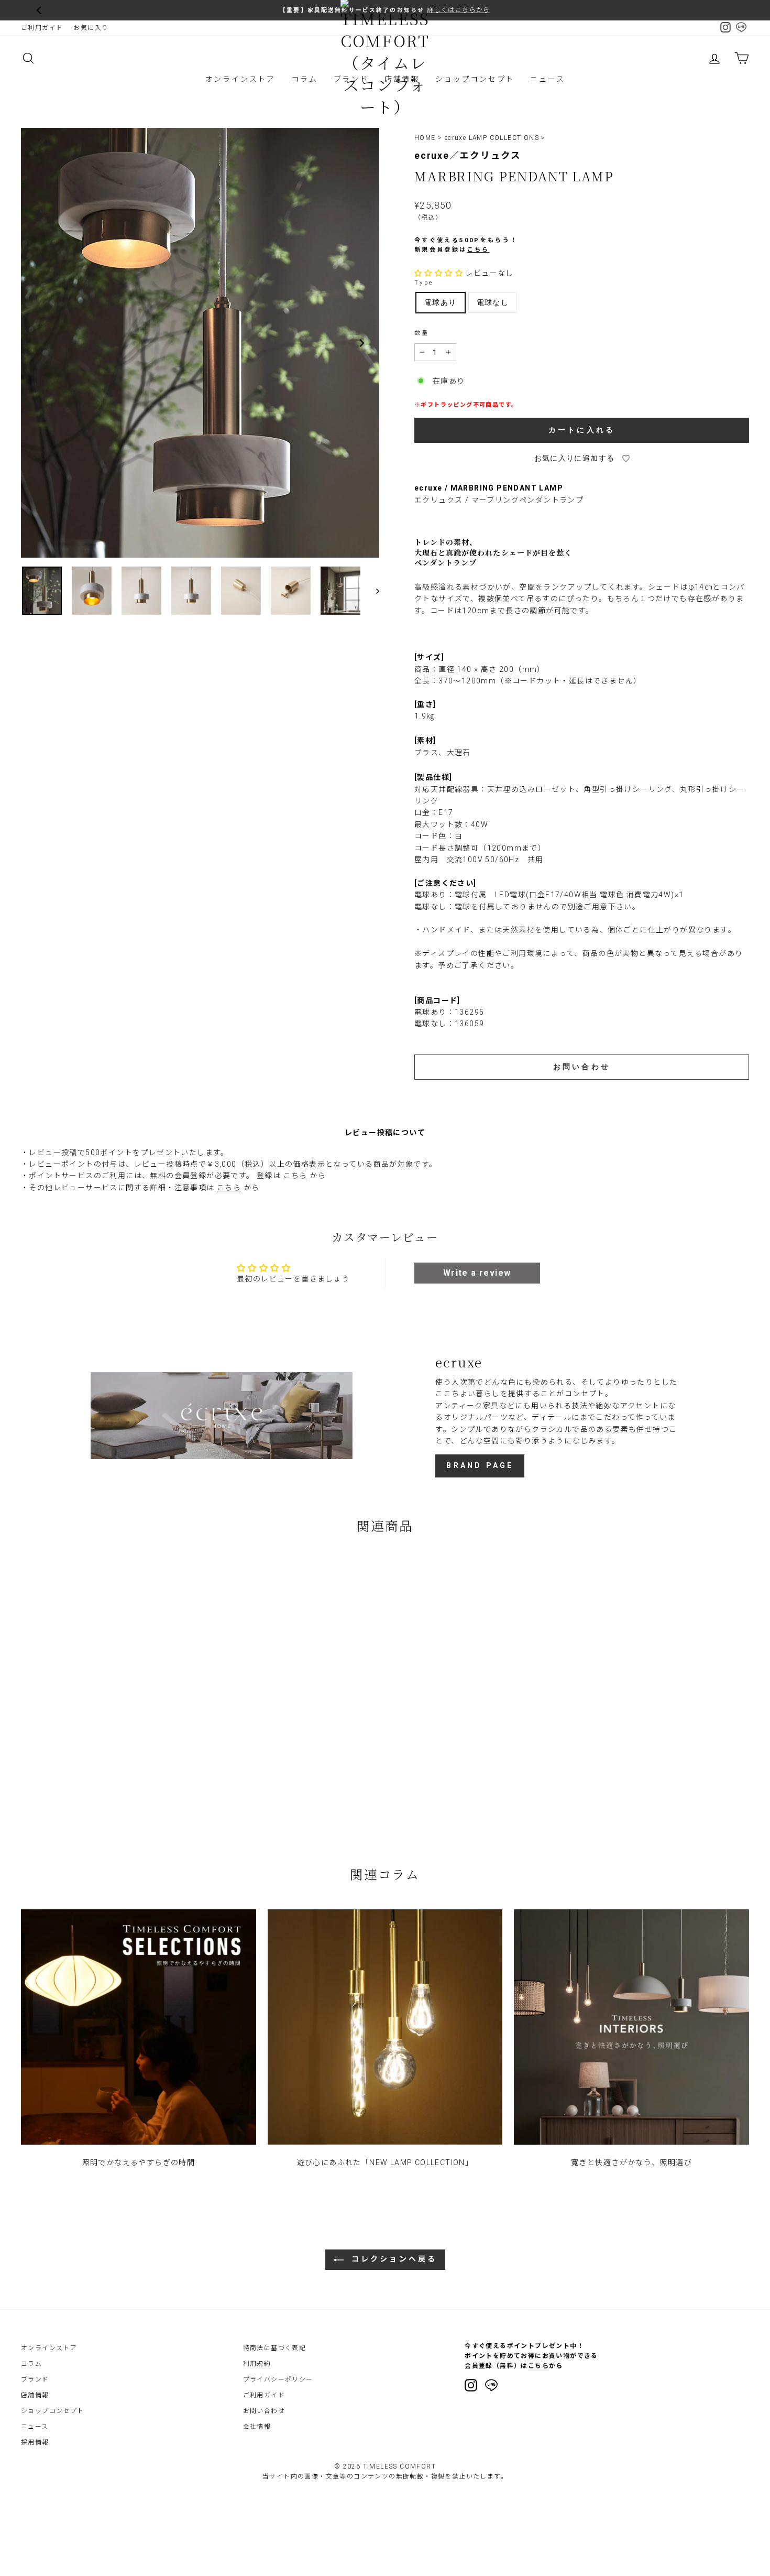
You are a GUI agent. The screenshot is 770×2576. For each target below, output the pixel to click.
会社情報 (257, 2427)
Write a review (477, 1273)
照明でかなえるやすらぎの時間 (139, 2162)
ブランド (35, 2379)
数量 (422, 333)
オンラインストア (240, 79)
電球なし (493, 302)
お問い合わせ (264, 2411)
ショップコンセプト (475, 79)
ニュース (547, 79)
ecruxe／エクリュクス (468, 156)
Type (424, 283)
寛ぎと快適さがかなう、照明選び (631, 2162)
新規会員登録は (452, 250)
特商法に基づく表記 (275, 2348)
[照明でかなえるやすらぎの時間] (139, 2027)
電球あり (441, 302)
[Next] (361, 343)
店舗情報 (35, 2395)
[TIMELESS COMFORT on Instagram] (471, 2385)
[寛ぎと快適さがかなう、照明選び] (631, 2027)
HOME (425, 138)
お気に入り (91, 28)
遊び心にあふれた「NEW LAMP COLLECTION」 (385, 2162)
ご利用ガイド (42, 28)
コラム (304, 79)
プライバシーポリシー (278, 2379)
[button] (439, 273)
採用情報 (35, 2442)
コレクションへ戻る (393, 2259)
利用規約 (257, 2364)
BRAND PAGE (480, 1465)
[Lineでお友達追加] (491, 2387)
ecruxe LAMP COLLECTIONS (492, 138)
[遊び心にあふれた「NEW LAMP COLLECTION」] (385, 2027)
